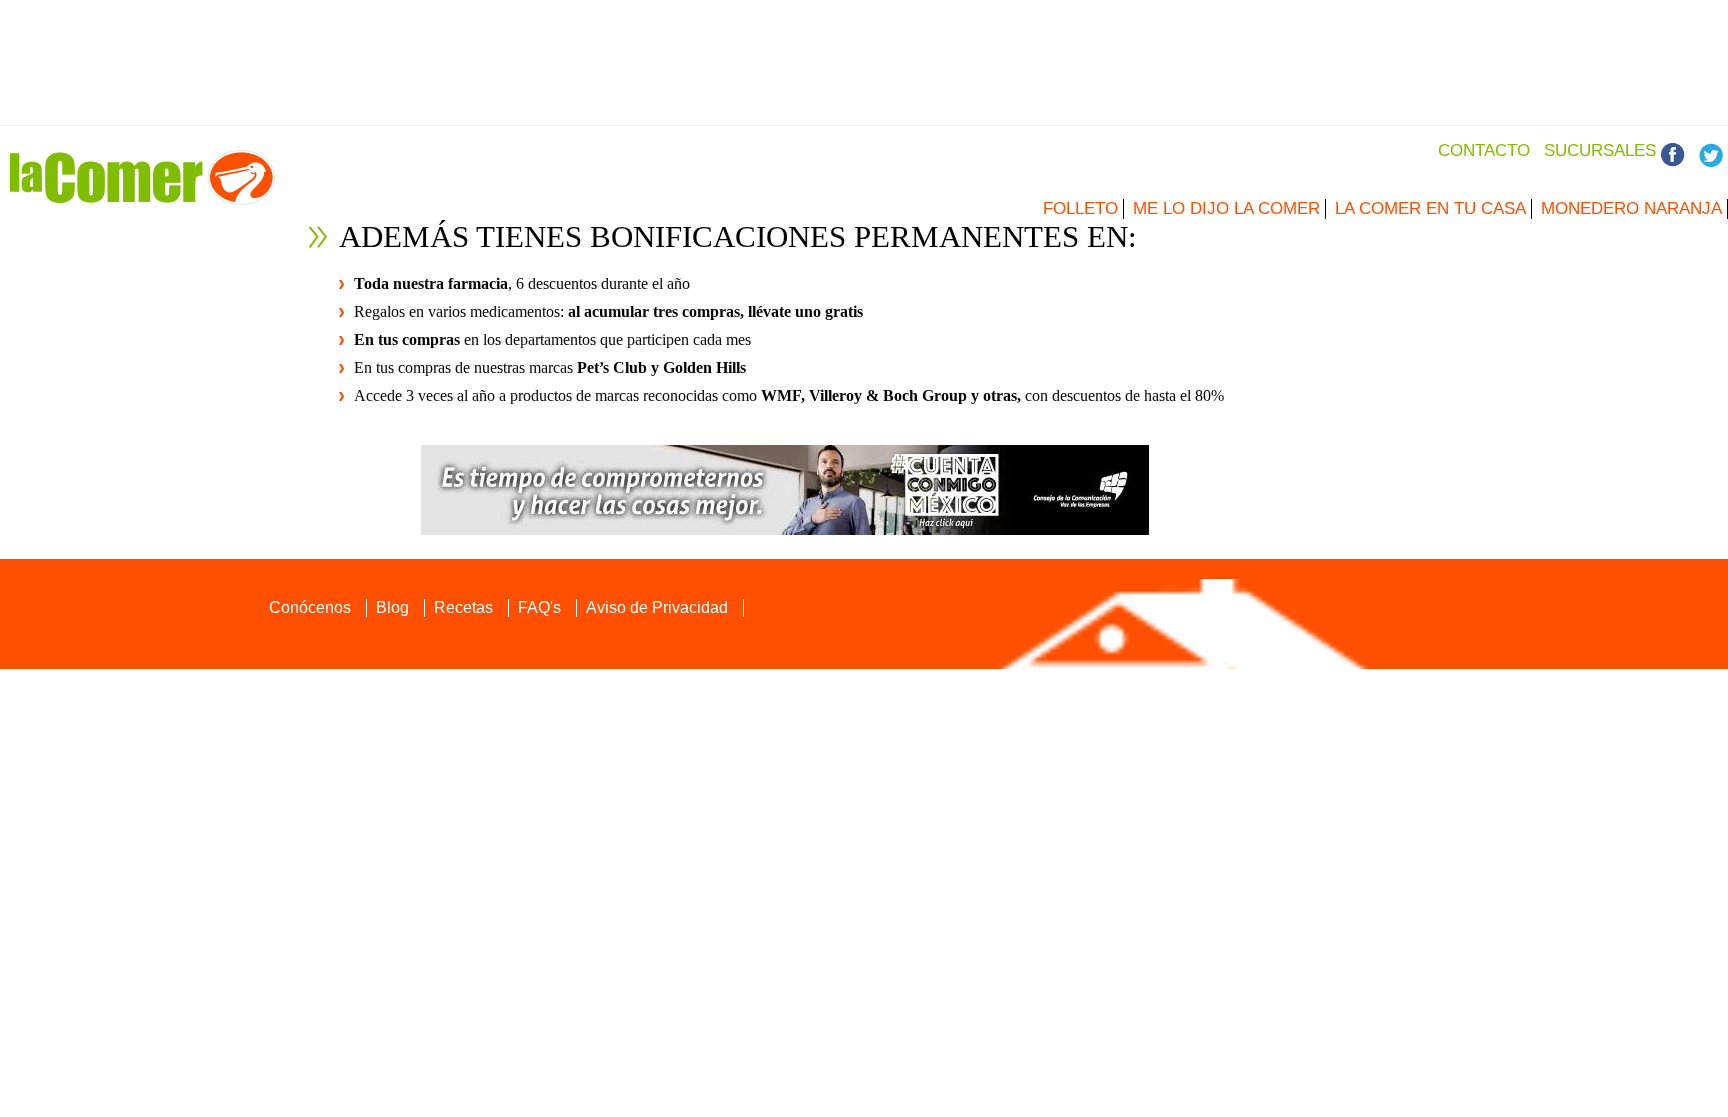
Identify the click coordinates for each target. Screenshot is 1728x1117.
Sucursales (1600, 150)
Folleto (1080, 208)
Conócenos (310, 607)
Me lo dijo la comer (1226, 208)
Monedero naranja (1631, 208)
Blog (392, 607)
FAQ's (539, 607)
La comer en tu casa (1430, 208)
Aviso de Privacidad (657, 607)
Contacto (1484, 150)
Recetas (463, 607)
